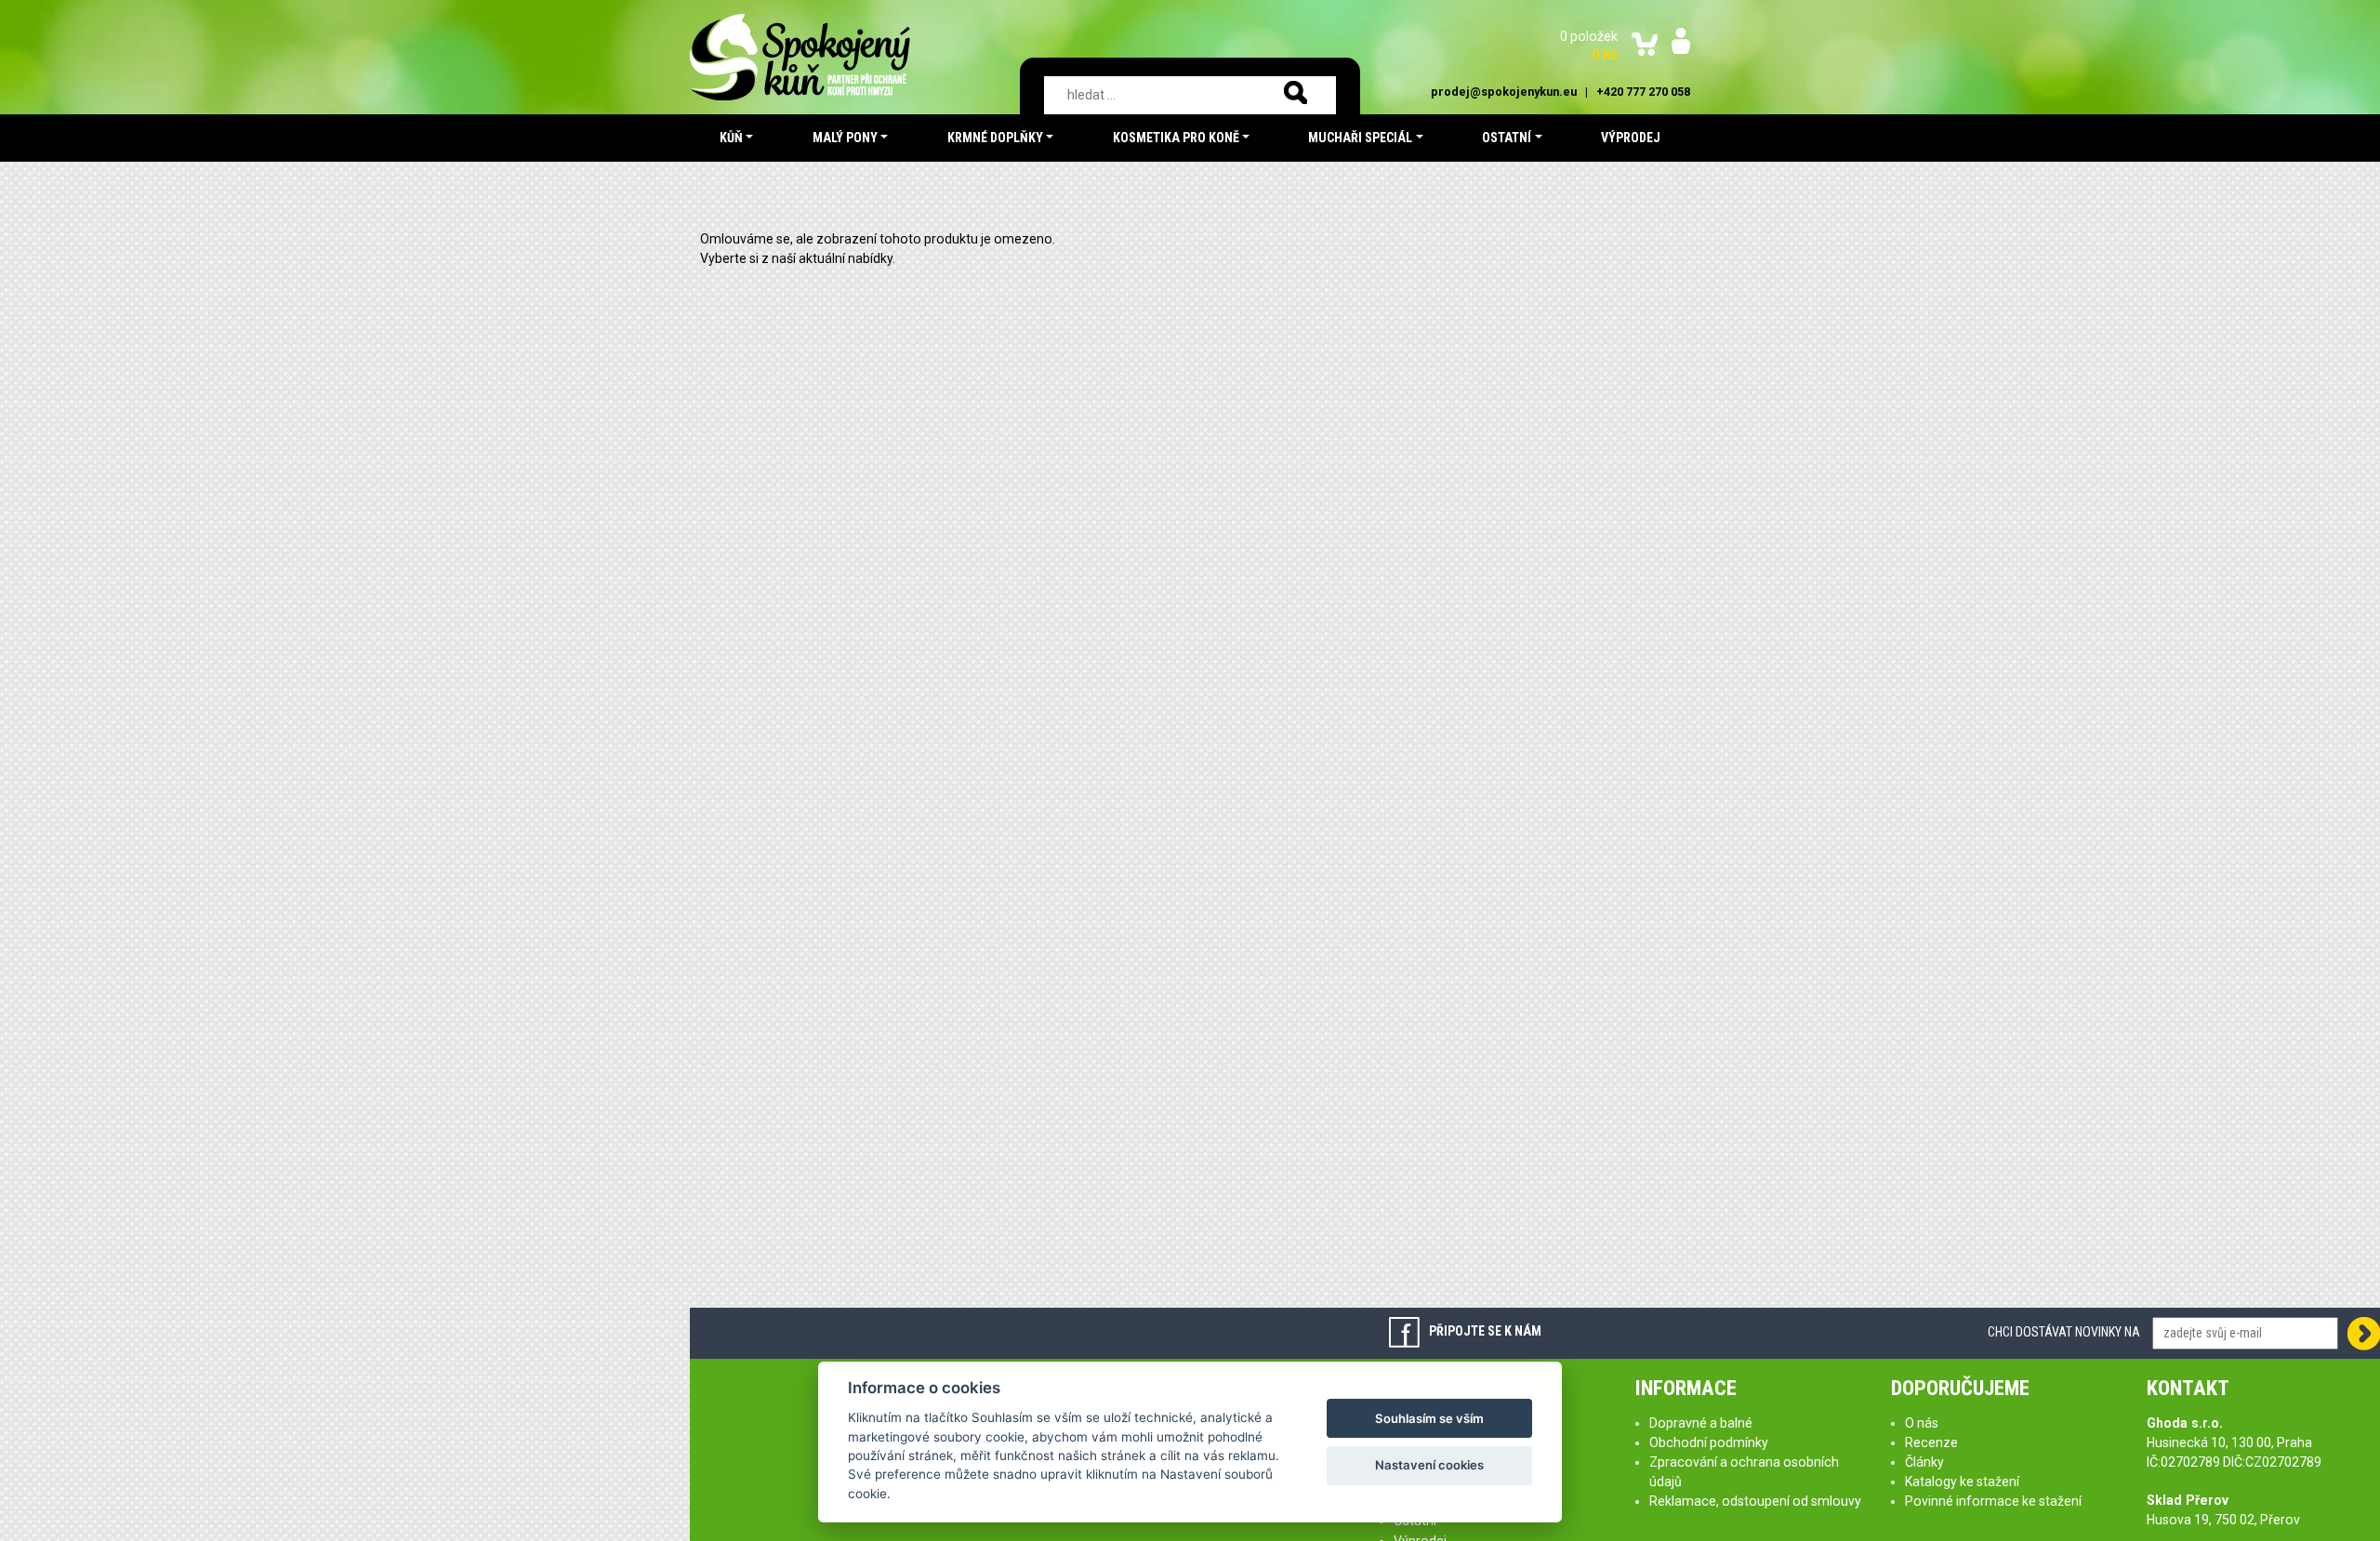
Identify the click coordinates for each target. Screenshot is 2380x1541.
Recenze (1931, 1442)
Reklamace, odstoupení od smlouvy (1755, 1501)
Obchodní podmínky (1709, 1442)
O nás (1922, 1423)
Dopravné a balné (1701, 1423)
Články (1924, 1462)
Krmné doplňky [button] (995, 138)
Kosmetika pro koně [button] (1176, 138)
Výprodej (1631, 138)
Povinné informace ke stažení (1993, 1501)
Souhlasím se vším (1429, 1418)
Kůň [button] (731, 138)
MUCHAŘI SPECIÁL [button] (1360, 138)
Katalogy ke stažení (1962, 1482)
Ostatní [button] (1507, 138)
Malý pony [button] (845, 138)
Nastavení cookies (1429, 1465)
